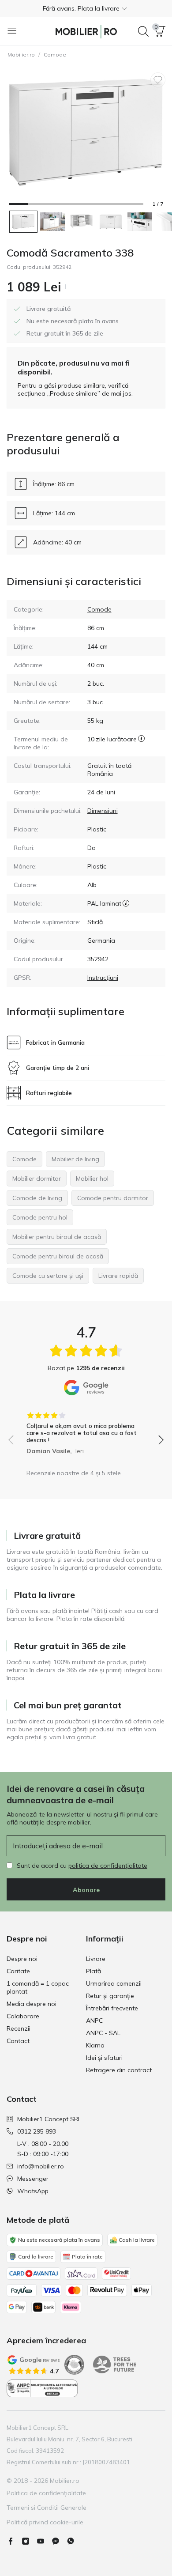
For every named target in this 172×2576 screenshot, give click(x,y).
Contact (18, 2041)
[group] (86, 1430)
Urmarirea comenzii (114, 1983)
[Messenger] (59, 2541)
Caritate (18, 1971)
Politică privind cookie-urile (45, 2522)
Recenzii (19, 2028)
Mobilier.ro (21, 55)
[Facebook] (14, 2541)
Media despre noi (32, 2004)
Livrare (96, 1959)
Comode (55, 55)
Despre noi (22, 1959)
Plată (93, 1971)
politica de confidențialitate (108, 1866)
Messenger (33, 2179)
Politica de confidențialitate (46, 2493)
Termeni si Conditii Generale (47, 2508)
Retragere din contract (119, 2070)
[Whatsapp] (74, 2541)
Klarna (95, 2045)
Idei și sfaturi (104, 2058)
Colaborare (23, 2016)
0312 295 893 (37, 2131)
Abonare (86, 1890)
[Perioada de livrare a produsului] (141, 743)
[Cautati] (143, 31)
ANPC (94, 2021)
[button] (86, 8)
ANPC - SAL (103, 2033)
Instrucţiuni (103, 978)
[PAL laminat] (126, 903)
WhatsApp (33, 2191)
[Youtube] (44, 2541)
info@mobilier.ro (41, 2166)
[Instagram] (29, 2541)
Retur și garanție (110, 1996)
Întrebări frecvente (112, 2008)
